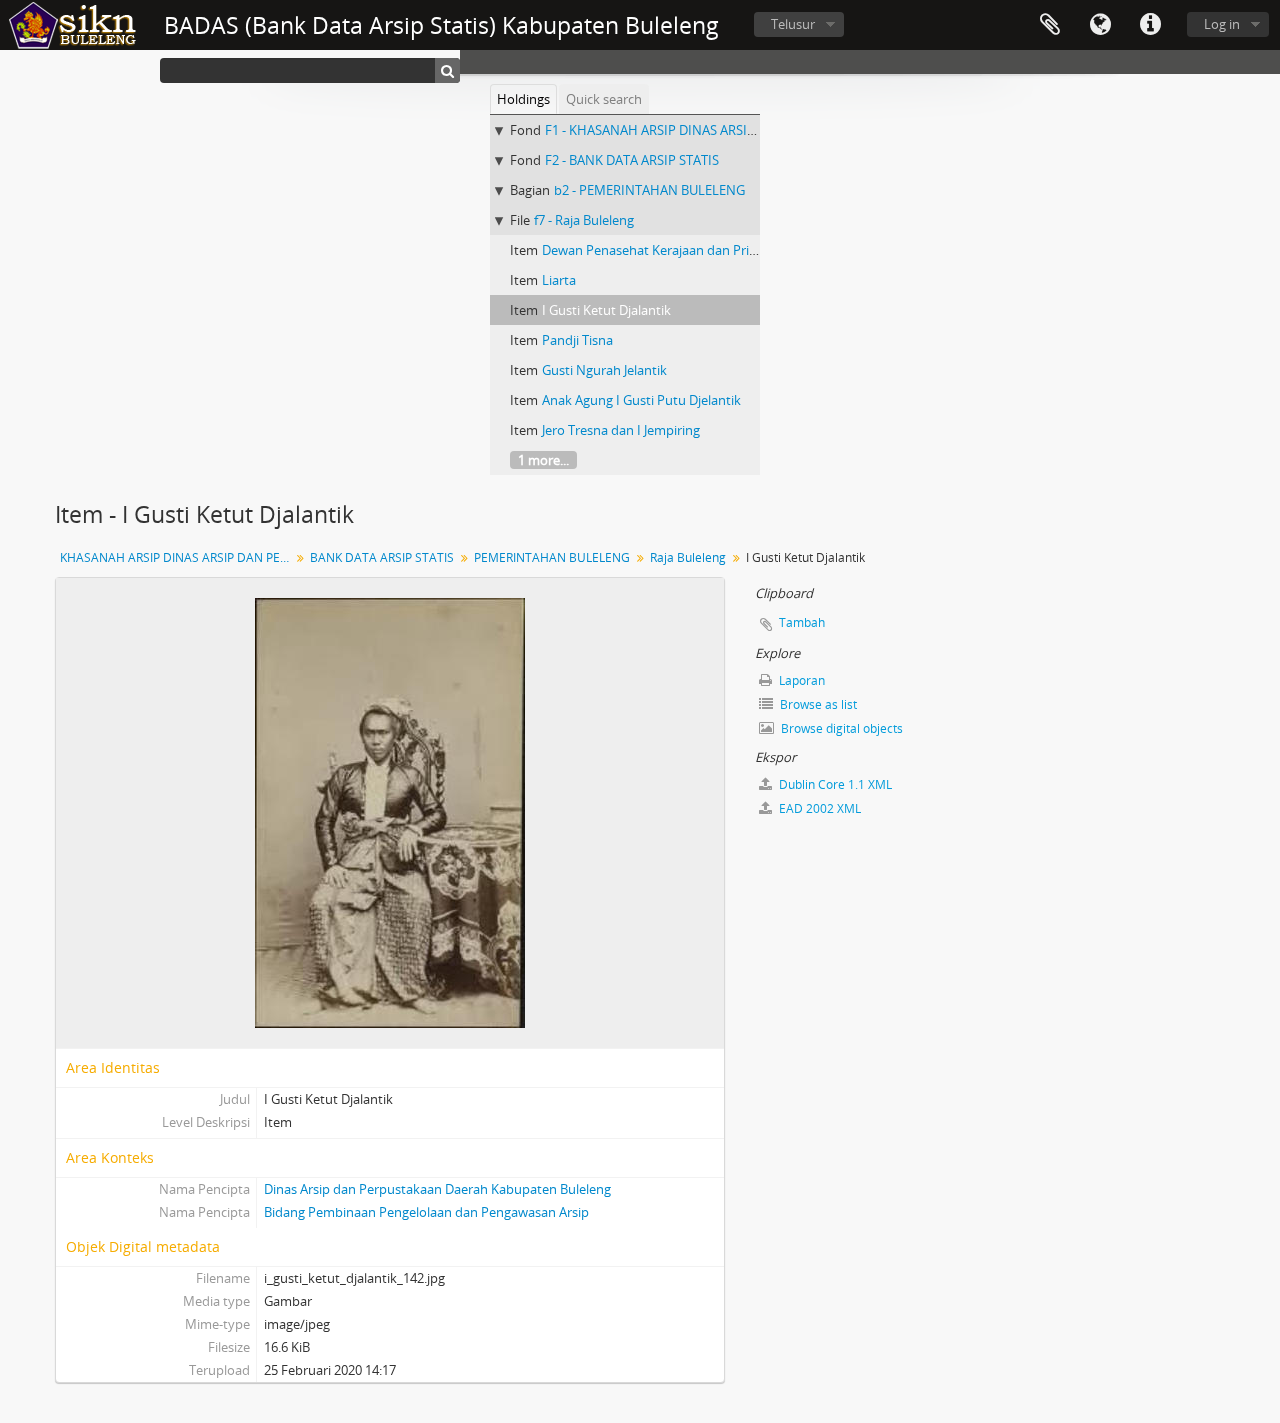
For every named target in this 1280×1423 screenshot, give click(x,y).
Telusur (793, 24)
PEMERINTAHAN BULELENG (552, 557)
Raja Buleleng (688, 557)
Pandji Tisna (577, 340)
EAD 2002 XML (818, 808)
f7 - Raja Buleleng (584, 220)
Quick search (604, 99)
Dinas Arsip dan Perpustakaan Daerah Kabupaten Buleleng (437, 1189)
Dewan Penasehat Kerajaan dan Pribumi (661, 250)
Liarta (559, 280)
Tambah (802, 622)
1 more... (543, 460)
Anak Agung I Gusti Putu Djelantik (641, 400)
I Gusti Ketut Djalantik (606, 310)
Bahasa (1100, 25)
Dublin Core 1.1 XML (834, 784)
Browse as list (817, 704)
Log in (1222, 24)
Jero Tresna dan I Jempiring (621, 430)
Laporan (800, 680)
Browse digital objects (840, 728)
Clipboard (1050, 25)
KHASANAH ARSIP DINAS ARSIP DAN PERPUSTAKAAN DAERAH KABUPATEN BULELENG (177, 557)
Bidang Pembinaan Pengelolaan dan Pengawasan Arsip (426, 1212)
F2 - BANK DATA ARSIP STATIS (632, 160)
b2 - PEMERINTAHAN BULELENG (649, 190)
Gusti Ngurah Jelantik (604, 370)
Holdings (523, 99)
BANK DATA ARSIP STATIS (382, 557)
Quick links (1150, 25)
